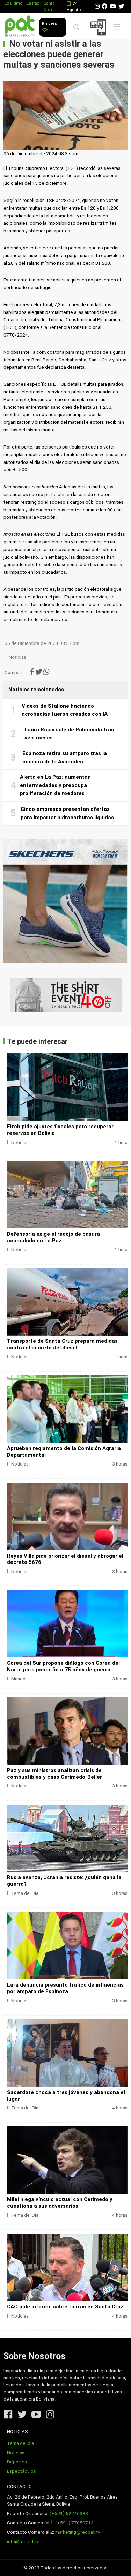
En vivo (49, 24)
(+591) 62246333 (69, 2513)
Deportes (17, 2462)
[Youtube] (113, 6)
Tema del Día (25, 1893)
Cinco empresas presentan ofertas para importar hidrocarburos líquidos (67, 813)
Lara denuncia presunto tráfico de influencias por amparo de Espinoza (65, 1988)
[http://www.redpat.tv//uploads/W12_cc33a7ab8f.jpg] (67, 1838)
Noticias (17, 657)
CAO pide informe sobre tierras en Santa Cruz (65, 2307)
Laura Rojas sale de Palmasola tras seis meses (69, 734)
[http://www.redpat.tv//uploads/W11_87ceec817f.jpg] (67, 2053)
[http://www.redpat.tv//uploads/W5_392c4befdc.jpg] (67, 1731)
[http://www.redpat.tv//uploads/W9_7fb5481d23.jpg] (67, 1302)
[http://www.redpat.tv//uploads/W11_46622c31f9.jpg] (67, 1087)
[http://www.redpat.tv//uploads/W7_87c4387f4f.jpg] (67, 1409)
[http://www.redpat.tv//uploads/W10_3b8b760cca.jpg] (67, 2160)
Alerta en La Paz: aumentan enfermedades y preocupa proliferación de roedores (55, 785)
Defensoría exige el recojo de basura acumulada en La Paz (53, 1237)
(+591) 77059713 (74, 2523)
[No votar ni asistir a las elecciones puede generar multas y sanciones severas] (65, 116)
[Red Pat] (19, 26)
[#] (65, 995)
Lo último (13, 3)
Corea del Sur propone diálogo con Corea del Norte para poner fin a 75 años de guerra (63, 1666)
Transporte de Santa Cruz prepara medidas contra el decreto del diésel (62, 1344)
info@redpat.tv (23, 2542)
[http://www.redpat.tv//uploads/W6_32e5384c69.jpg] (67, 1516)
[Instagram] (97, 6)
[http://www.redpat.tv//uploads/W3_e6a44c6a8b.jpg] (67, 2267)
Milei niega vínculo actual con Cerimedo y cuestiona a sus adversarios (60, 2203)
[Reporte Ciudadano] (99, 27)
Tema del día (20, 2443)
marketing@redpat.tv (78, 2532)
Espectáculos (21, 2471)
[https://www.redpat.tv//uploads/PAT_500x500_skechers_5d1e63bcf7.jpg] (65, 901)
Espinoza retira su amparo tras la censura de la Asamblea (65, 758)
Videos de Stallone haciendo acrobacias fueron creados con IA (65, 710)
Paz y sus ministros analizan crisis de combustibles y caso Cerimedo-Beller (54, 1774)
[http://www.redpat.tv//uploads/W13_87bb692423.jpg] (67, 1624)
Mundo (18, 1679)
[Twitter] (121, 6)
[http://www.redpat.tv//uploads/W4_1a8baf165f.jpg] (67, 1945)
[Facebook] (104, 6)
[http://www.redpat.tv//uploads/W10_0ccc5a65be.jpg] (67, 1195)
